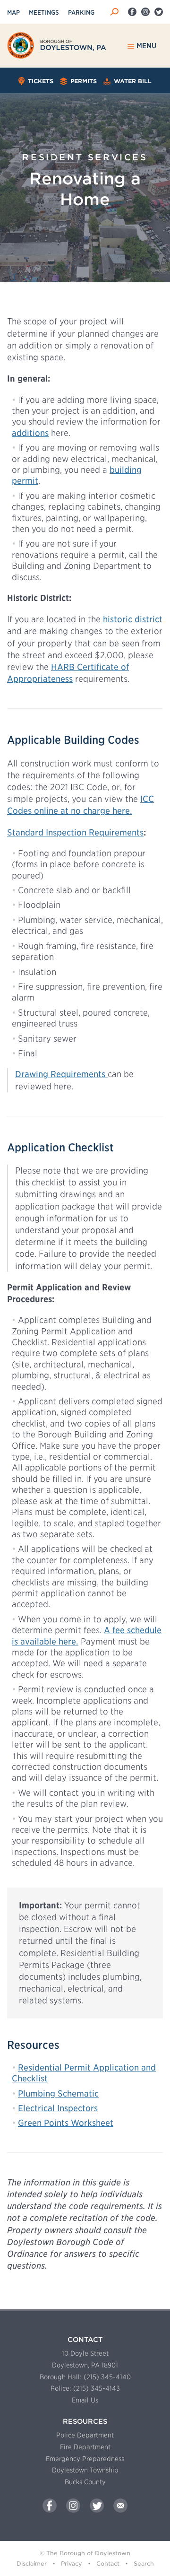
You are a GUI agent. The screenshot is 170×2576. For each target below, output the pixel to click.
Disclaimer (32, 2563)
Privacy (72, 2563)
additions (30, 433)
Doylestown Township (85, 2470)
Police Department (85, 2435)
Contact (108, 2563)
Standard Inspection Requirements (75, 832)
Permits (83, 81)
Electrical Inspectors (58, 2108)
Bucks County (85, 2482)
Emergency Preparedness (85, 2459)
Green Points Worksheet (66, 2123)
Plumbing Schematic (58, 2093)
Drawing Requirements (61, 1074)
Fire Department (85, 2447)
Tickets (39, 81)
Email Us (85, 2400)
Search (144, 2563)
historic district (133, 619)
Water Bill (132, 81)
